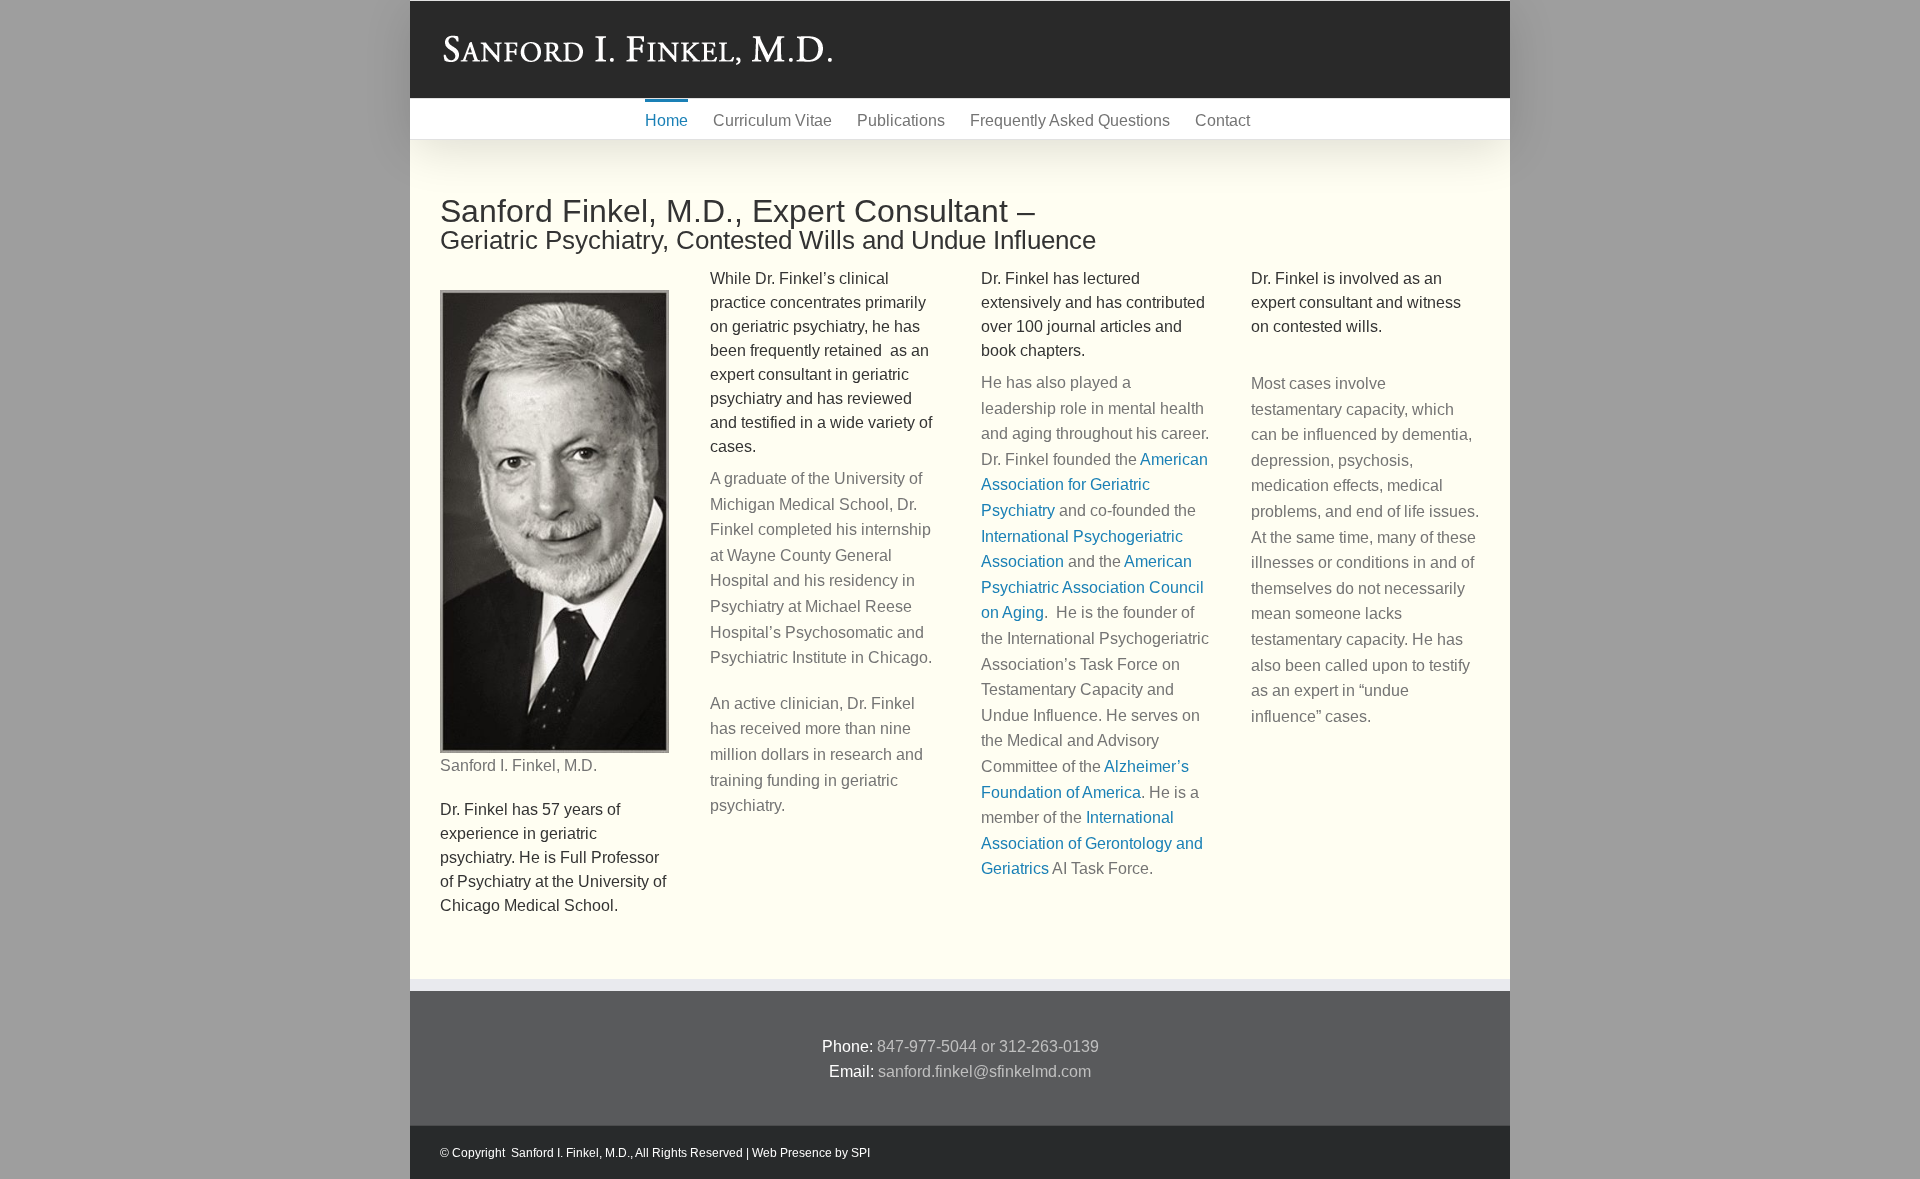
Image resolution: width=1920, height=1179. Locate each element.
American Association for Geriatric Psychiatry (1094, 485)
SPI (860, 1153)
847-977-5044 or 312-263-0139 (988, 1046)
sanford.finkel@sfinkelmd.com (984, 1071)
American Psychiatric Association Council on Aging (1092, 587)
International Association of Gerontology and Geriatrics (1092, 843)
